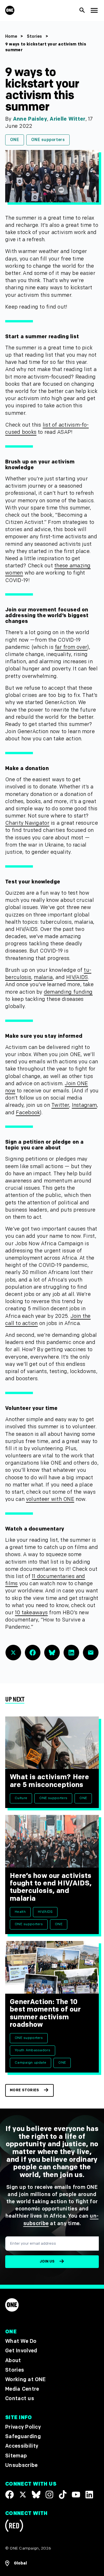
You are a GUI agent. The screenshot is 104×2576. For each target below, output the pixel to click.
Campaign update (30, 2063)
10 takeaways (31, 1613)
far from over (71, 647)
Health (20, 1912)
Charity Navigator (27, 823)
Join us (47, 2262)
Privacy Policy (23, 2427)
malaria (43, 977)
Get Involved (21, 2351)
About (13, 2361)
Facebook (28, 1113)
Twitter (60, 1105)
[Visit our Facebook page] (10, 2495)
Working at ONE (26, 2380)
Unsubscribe (22, 2465)
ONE (15, 140)
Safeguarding (23, 2437)
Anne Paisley (30, 119)
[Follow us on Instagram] (49, 2495)
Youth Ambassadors (32, 2050)
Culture (21, 1798)
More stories (24, 2090)
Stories (35, 36)
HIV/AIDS (77, 977)
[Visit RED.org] (14, 2527)
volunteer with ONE (50, 1499)
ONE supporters (48, 140)
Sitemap (16, 2456)
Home (11, 36)
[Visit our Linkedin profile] (89, 2495)
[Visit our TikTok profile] (63, 2495)
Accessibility (22, 2446)
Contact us (20, 2399)
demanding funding (68, 992)
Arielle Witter (67, 119)
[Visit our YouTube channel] (76, 2495)
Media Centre (22, 2389)
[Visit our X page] (23, 2495)
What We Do (21, 2342)
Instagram (84, 1105)
